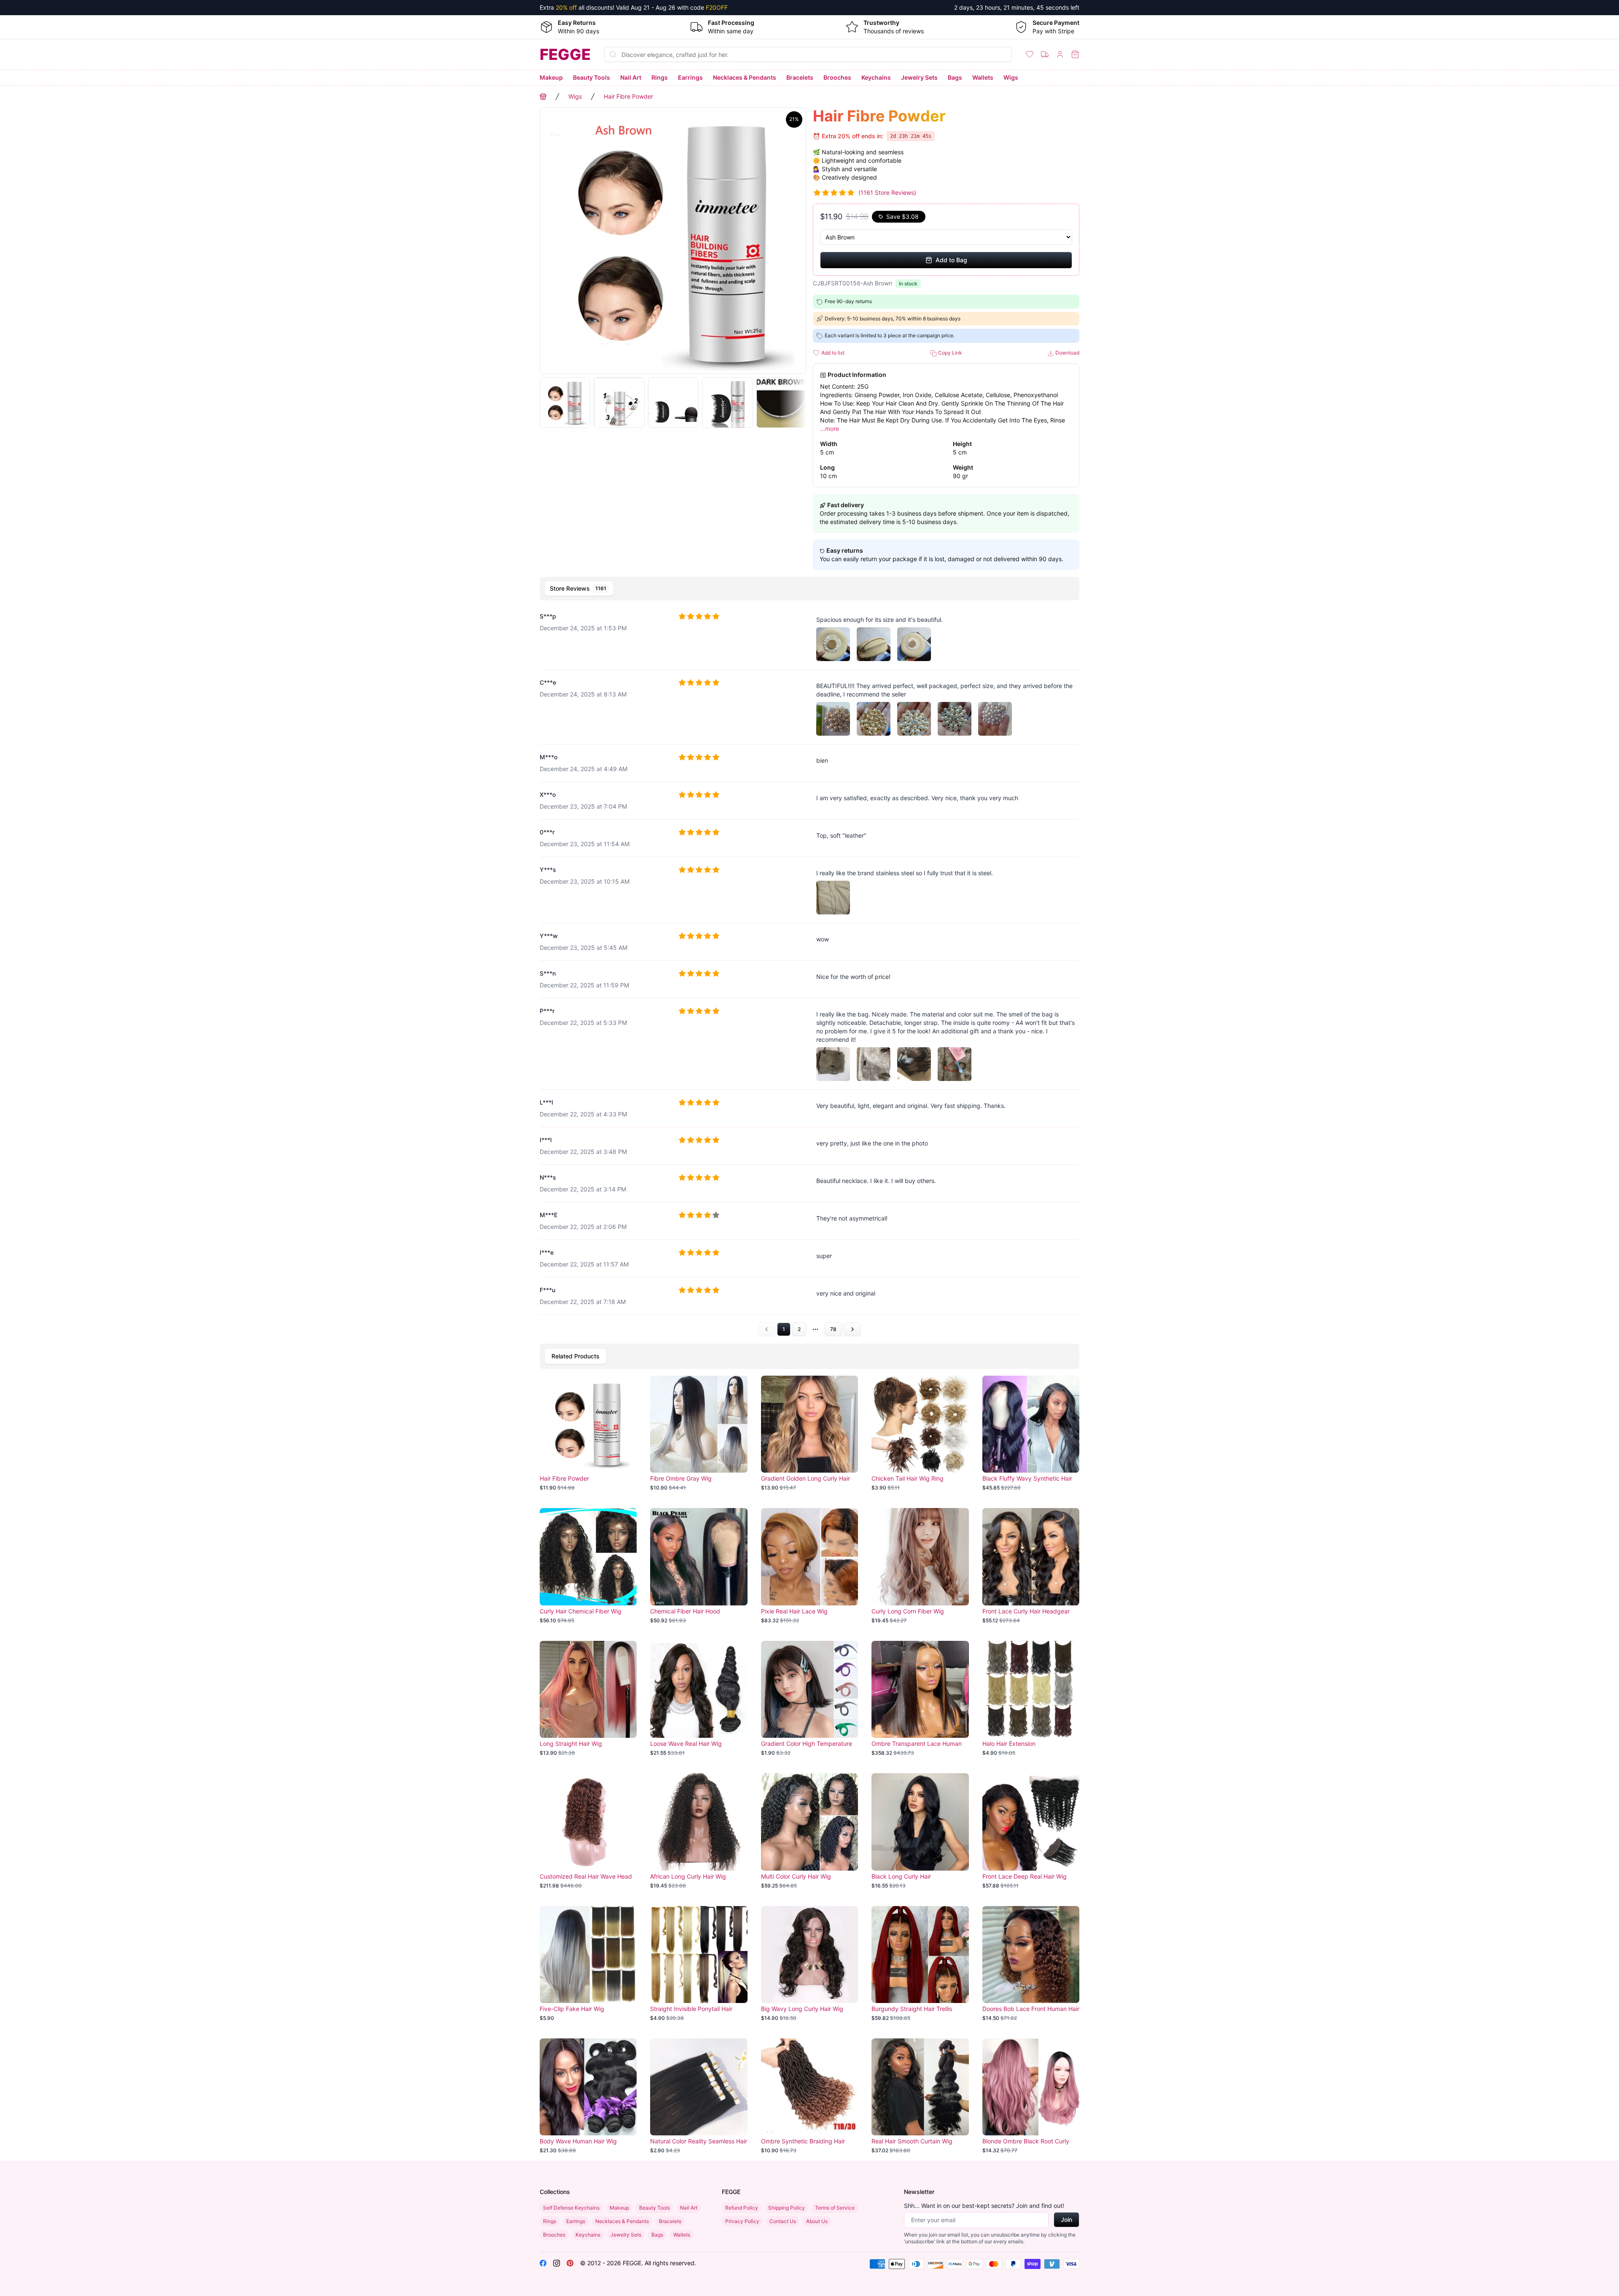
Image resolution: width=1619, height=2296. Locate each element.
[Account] (1060, 54)
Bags (955, 77)
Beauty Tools (592, 77)
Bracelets (800, 77)
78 (833, 1329)
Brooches (837, 77)
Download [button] (1067, 353)
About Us (817, 2221)
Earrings (690, 77)
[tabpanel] (809, 970)
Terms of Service (835, 2208)
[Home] (543, 97)
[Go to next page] (852, 1329)
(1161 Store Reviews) (887, 192)
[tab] (579, 589)
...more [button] (830, 429)
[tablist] (809, 589)
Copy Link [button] (949, 353)
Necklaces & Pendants (745, 77)
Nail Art (631, 77)
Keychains (876, 77)
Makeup (551, 77)
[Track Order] (1045, 54)
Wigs (1011, 77)
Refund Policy (742, 2208)
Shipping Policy (787, 2208)
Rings (660, 77)
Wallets (983, 77)
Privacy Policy (742, 2221)
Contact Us (783, 2221)
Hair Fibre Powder (628, 96)
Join (1066, 2219)
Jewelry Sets (919, 77)
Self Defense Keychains (571, 2208)
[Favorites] (1030, 54)
